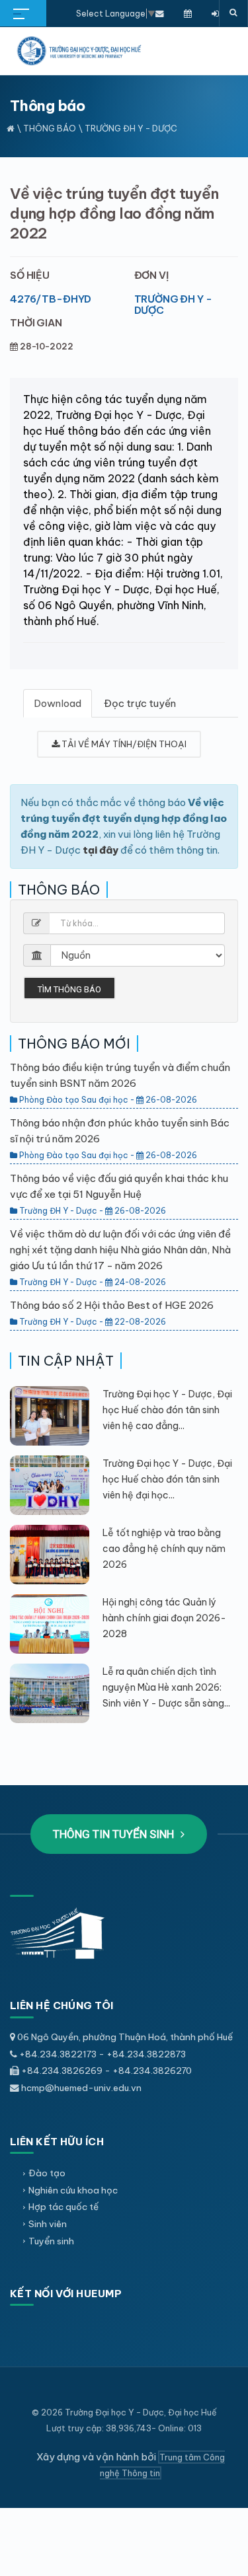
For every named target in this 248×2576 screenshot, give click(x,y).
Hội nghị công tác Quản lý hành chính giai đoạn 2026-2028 (164, 1618)
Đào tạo (47, 2173)
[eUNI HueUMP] (215, 13)
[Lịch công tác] (188, 13)
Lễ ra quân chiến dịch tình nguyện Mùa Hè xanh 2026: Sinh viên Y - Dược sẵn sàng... (166, 1687)
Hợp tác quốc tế (63, 2207)
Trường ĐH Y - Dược (173, 305)
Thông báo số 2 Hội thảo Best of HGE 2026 (112, 1305)
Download (58, 703)
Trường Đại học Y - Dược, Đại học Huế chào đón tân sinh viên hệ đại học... (167, 1479)
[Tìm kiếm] (233, 13)
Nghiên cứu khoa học (73, 2190)
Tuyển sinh (51, 2241)
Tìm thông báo (69, 989)
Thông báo (50, 128)
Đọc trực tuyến (140, 703)
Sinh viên (48, 2224)
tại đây (101, 850)
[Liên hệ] (160, 13)
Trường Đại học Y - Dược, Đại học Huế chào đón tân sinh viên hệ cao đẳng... (167, 1410)
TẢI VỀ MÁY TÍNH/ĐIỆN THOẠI (123, 744)
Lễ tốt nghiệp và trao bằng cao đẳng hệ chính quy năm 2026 (164, 1549)
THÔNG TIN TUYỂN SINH (115, 1834)
